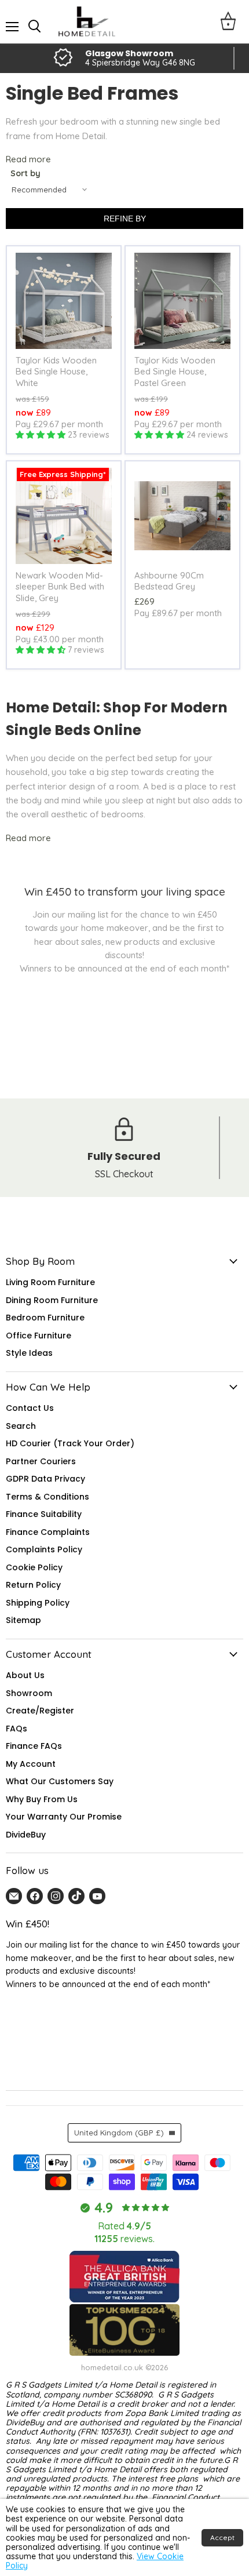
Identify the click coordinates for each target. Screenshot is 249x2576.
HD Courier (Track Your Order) (70, 1443)
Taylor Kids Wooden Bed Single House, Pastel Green (175, 372)
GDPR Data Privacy (45, 1479)
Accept (222, 2537)
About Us (25, 1675)
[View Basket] (228, 21)
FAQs (17, 1729)
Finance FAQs (34, 1746)
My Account (31, 1764)
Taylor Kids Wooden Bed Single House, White (56, 372)
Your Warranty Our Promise (64, 1817)
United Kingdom (119, 2133)
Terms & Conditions (47, 1497)
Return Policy (33, 1585)
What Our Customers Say (60, 1781)
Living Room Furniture (50, 1282)
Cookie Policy (34, 1567)
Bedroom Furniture (45, 1318)
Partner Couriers (41, 1461)
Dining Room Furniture (52, 1300)
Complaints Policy (44, 1549)
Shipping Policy (38, 1603)
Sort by (25, 174)
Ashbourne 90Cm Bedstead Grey (169, 581)
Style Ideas (29, 1353)
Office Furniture (39, 1336)
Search (21, 1426)
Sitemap (23, 1620)
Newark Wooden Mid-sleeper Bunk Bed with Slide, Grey (60, 587)
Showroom (29, 1693)
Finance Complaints (48, 1532)
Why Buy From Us (42, 1799)
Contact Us (30, 1408)
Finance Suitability (44, 1514)
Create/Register (40, 1711)
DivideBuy (26, 1835)
